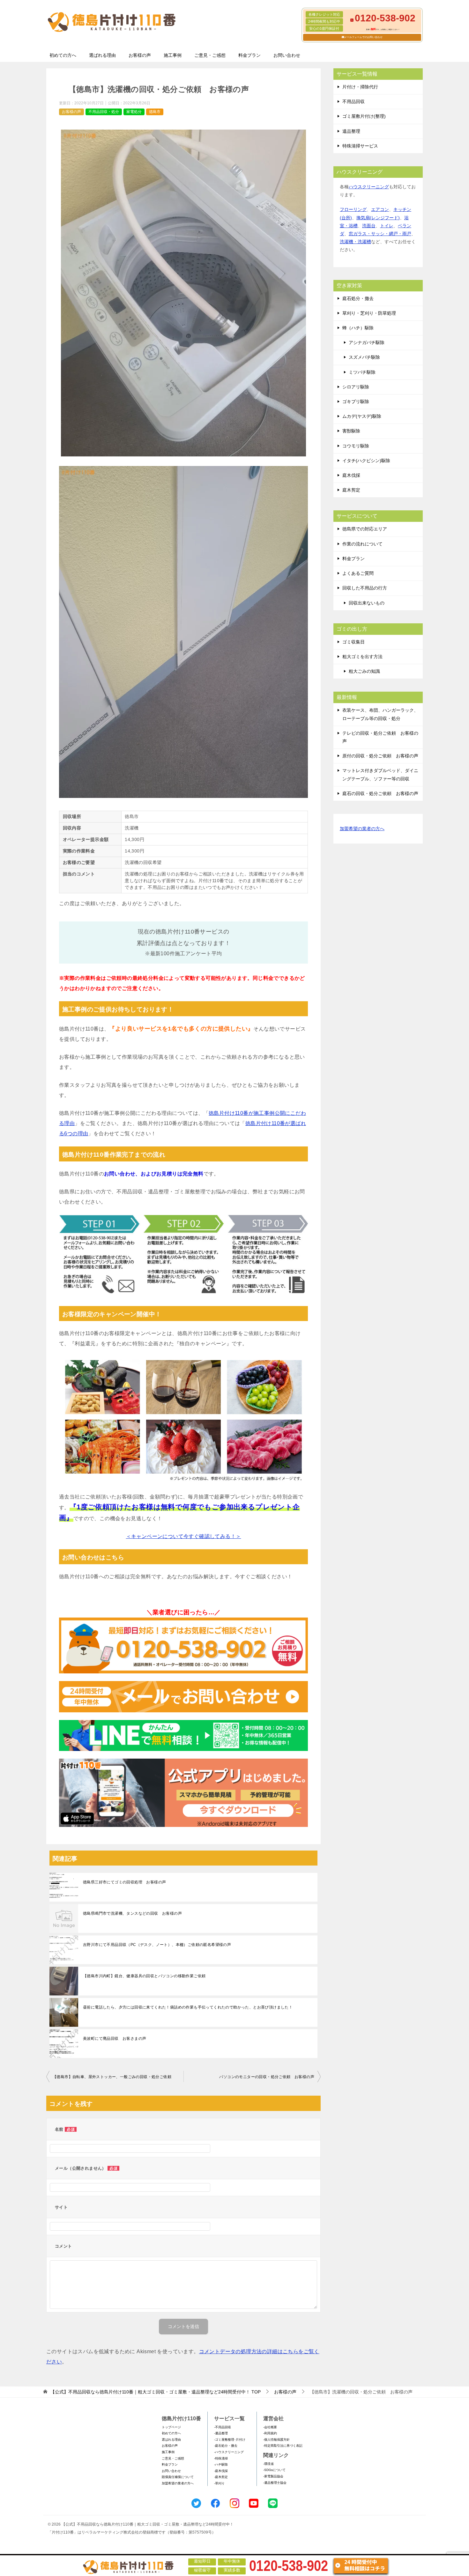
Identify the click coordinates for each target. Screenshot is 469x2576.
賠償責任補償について (178, 2477)
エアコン (380, 209)
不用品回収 (354, 101)
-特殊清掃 (221, 2458)
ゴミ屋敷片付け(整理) (364, 116)
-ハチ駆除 (221, 2464)
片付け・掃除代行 (360, 87)
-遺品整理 (221, 2433)
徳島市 (155, 112)
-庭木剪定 (221, 2477)
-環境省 (268, 2464)
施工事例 (173, 55)
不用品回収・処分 (104, 112)
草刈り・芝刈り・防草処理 (369, 313)
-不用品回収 (223, 2427)
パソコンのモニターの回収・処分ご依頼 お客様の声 (267, 2077)
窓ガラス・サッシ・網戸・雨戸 (380, 234)
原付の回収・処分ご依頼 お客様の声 (380, 756)
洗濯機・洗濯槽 (355, 242)
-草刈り (219, 2483)
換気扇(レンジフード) (378, 218)
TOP (156, 2392)
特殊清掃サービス (360, 146)
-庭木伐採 (221, 2471)
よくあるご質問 (358, 573)
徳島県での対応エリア (365, 529)
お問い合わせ (287, 55)
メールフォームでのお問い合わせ (363, 37)
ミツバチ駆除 (362, 372)
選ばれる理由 (102, 55)
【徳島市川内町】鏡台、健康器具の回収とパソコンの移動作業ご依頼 (144, 1976)
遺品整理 (351, 131)
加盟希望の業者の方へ (362, 829)
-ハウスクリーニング (229, 2452)
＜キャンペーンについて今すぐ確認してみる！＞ (184, 1536)
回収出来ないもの (367, 603)
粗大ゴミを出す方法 (362, 657)
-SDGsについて (274, 2470)
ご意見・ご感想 (210, 55)
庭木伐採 (351, 475)
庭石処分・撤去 (358, 298)
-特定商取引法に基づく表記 (283, 2446)
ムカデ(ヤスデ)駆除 (362, 416)
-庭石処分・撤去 (226, 2446)
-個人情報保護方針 (276, 2440)
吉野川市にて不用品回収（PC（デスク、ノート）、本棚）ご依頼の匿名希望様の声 (157, 1945)
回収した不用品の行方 (365, 588)
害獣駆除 (351, 431)
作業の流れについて (362, 544)
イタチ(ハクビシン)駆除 (366, 461)
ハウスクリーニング (369, 187)
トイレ (387, 226)
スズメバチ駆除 (364, 357)
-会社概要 (270, 2427)
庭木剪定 (351, 490)
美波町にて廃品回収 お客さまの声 (115, 2039)
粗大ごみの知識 (364, 671)
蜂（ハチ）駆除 (358, 328)
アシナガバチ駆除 (367, 342)
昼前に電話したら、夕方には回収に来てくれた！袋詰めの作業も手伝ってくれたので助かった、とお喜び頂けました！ (188, 2007)
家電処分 (134, 112)
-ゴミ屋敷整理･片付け (230, 2440)
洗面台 (369, 226)
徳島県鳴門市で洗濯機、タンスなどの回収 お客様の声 (132, 1913)
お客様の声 (140, 55)
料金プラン (249, 55)
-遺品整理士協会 (275, 2483)
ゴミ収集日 (354, 642)
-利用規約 (270, 2433)
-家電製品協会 (273, 2476)
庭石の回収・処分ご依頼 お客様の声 (380, 793)
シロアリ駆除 (356, 387)
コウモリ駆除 (356, 446)
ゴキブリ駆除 (356, 402)
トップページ (171, 2427)
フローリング (353, 209)
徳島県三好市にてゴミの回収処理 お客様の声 (124, 1882)
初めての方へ (63, 55)
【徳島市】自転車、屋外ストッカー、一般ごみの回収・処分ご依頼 (112, 2077)
